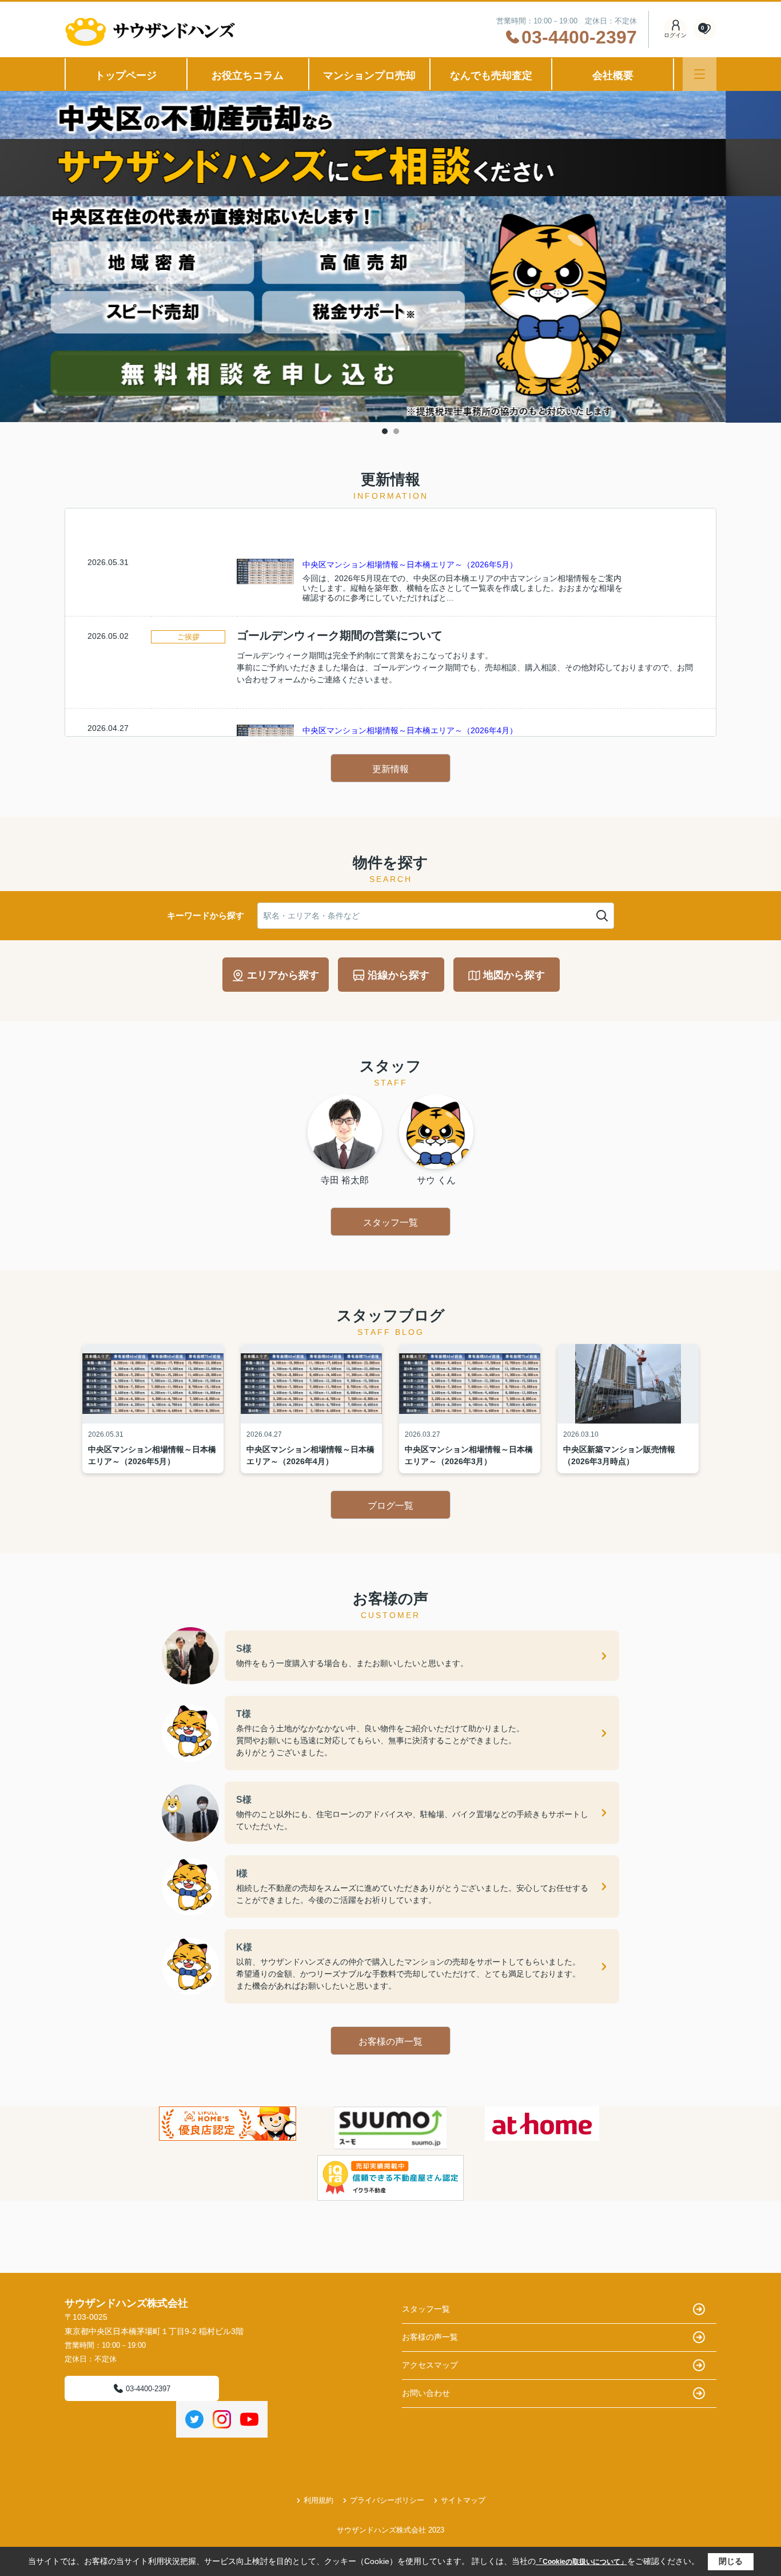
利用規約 (318, 2500)
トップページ (126, 75)
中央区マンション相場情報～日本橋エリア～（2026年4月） (410, 730)
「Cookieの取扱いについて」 (581, 2562)
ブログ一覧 (390, 1506)
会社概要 (613, 75)
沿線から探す (399, 975)
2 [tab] (396, 431)
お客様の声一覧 (390, 2042)
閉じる (731, 2561)
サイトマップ (463, 2500)
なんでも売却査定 (491, 75)
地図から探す (514, 975)
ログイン (675, 35)
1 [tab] (385, 431)
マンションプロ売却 (369, 75)
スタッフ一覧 (390, 1223)
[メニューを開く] (700, 74)
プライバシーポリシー (387, 2500)
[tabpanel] (390, 257)
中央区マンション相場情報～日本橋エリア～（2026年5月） (410, 565)
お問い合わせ (426, 2393)
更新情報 (390, 769)
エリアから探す (283, 975)
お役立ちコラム (248, 75)
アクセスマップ (430, 2365)
